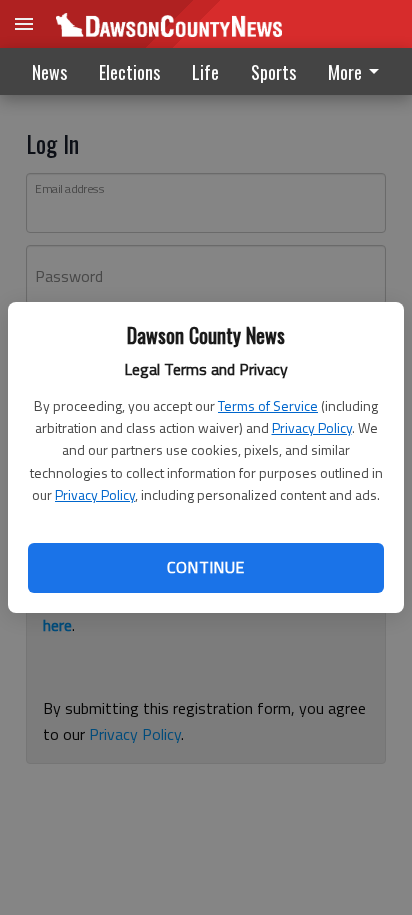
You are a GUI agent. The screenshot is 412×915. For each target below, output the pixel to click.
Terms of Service (268, 405)
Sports (273, 72)
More (345, 72)
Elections (129, 72)
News (49, 72)
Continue (205, 567)
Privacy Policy (312, 427)
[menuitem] (359, 71)
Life (205, 72)
